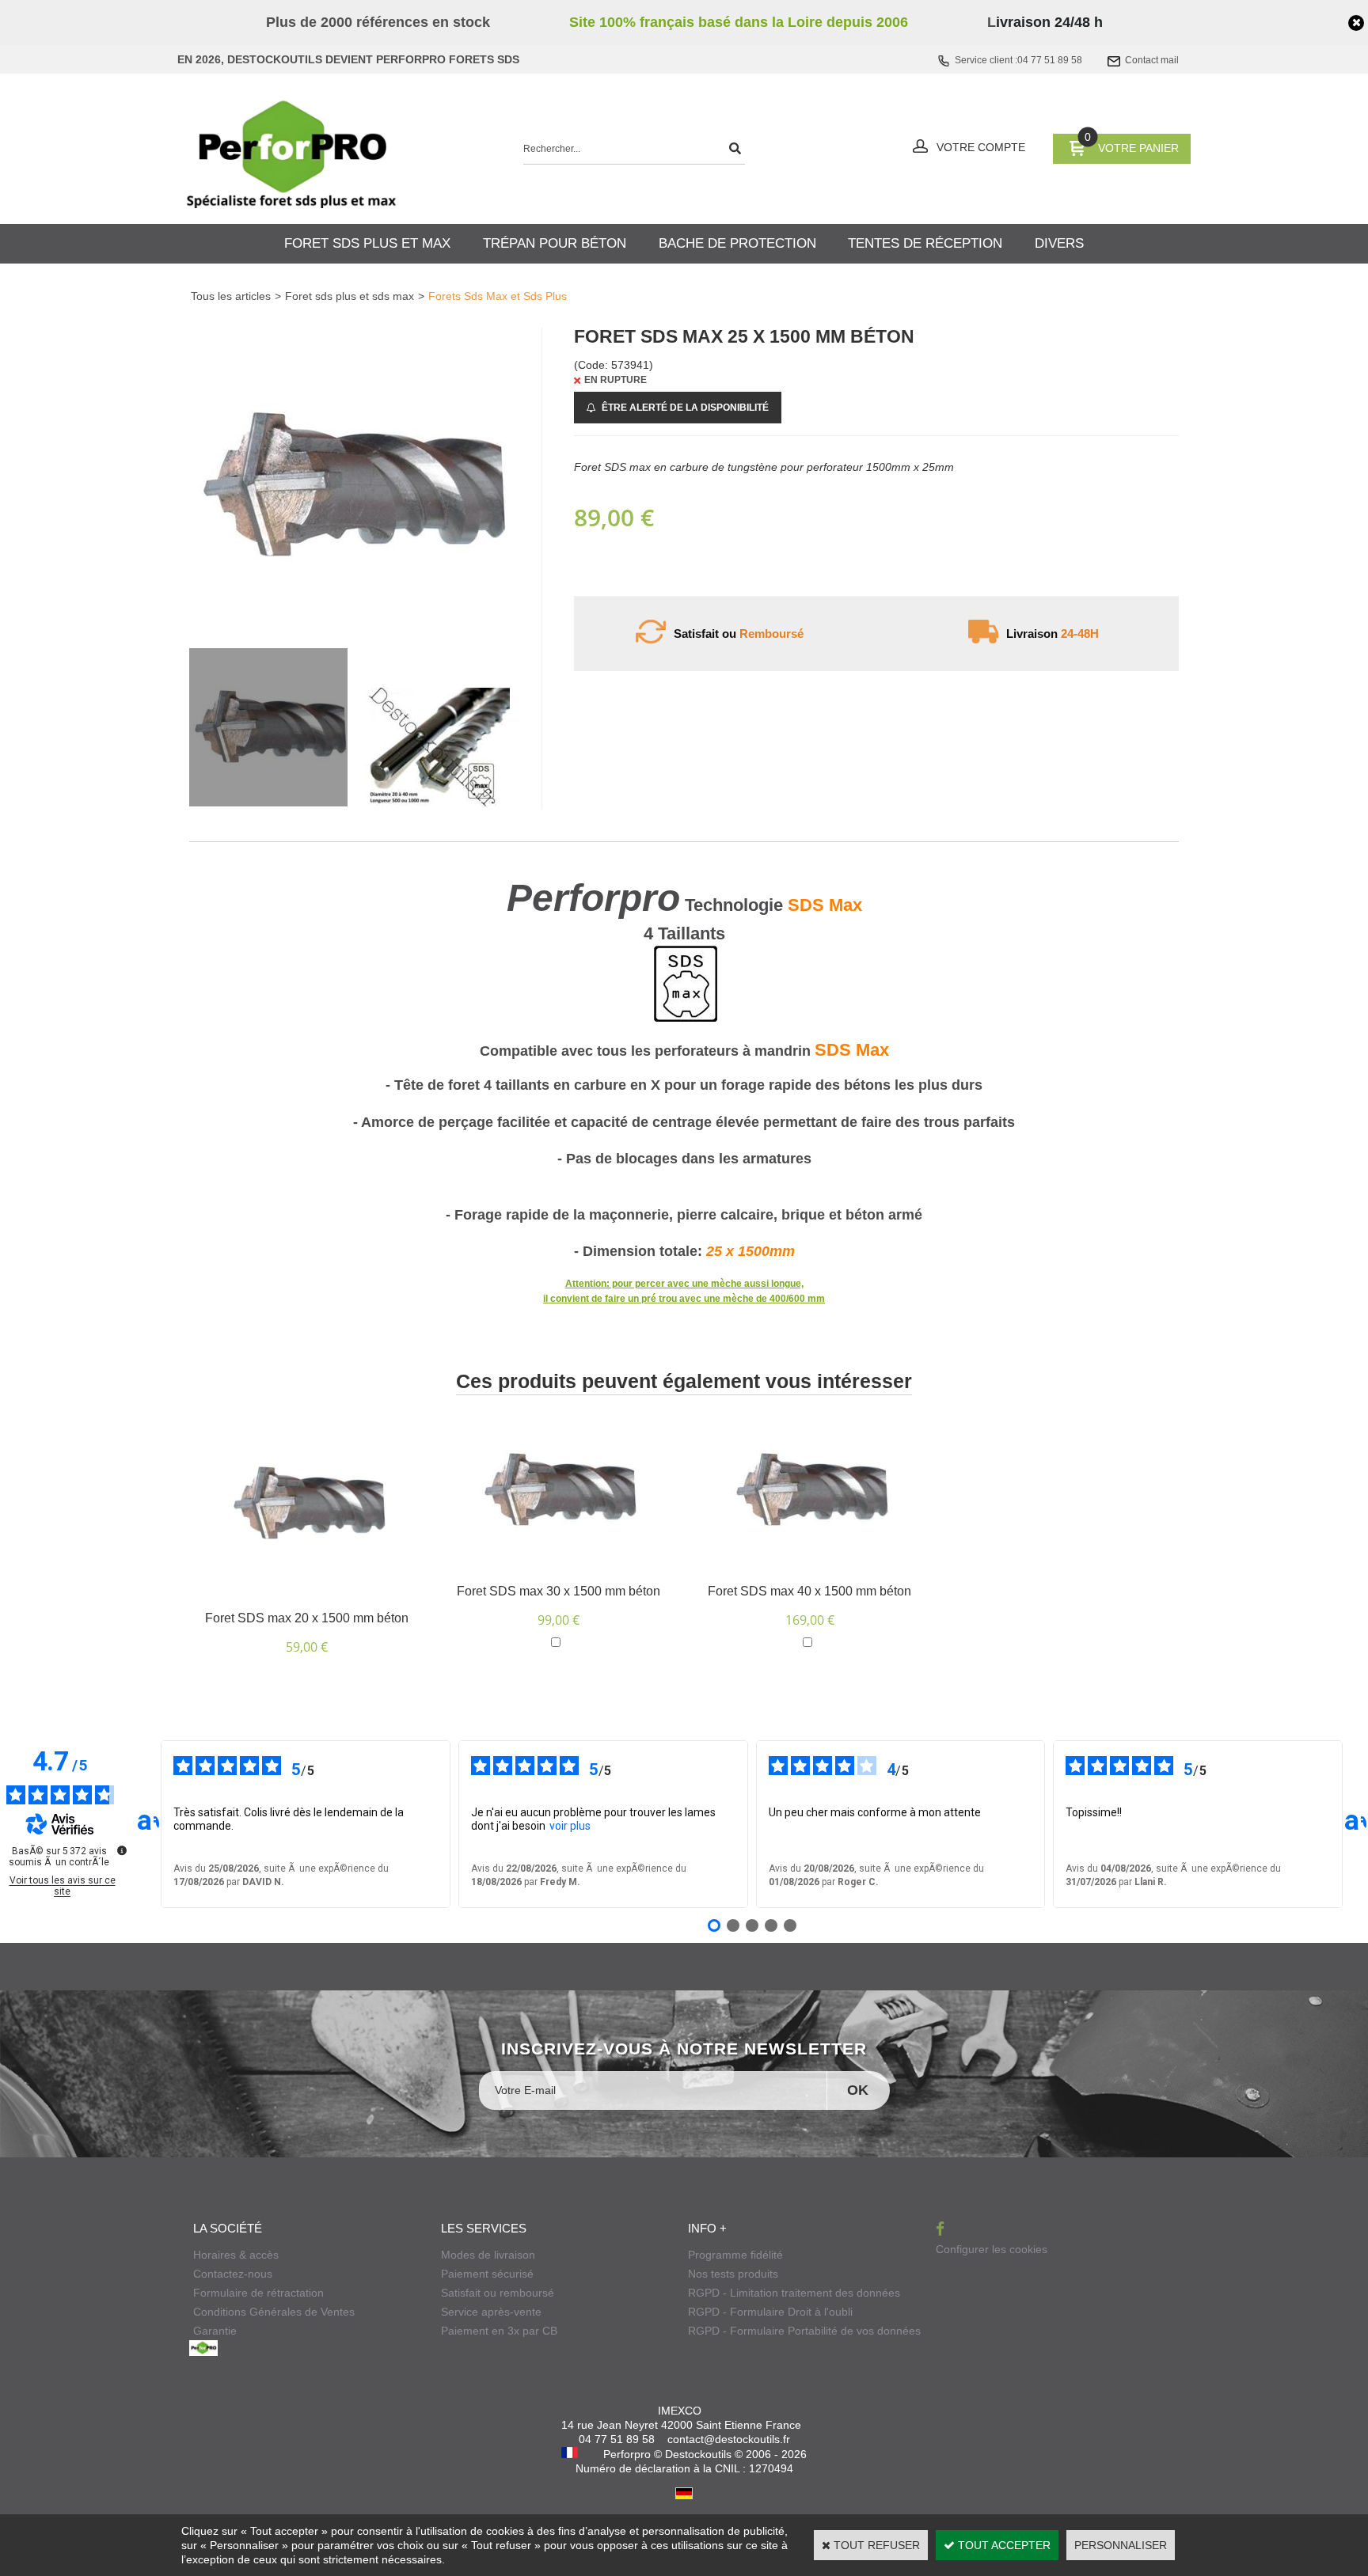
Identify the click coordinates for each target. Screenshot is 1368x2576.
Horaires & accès (236, 2255)
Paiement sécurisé (487, 2274)
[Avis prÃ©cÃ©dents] (148, 1824)
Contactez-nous (233, 2274)
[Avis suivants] (1355, 1824)
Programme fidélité (735, 2255)
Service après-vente (491, 2312)
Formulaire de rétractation (258, 2293)
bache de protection (737, 243)
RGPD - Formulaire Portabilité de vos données (804, 2331)
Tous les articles (231, 296)
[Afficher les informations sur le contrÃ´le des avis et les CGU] (122, 1850)
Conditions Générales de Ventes (274, 2312)
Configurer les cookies (992, 2249)
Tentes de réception (925, 243)
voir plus (570, 1826)
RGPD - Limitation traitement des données (794, 2293)
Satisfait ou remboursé (498, 2293)
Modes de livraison (488, 2255)
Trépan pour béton (555, 243)
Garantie (215, 2331)
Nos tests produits (733, 2274)
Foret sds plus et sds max (350, 296)
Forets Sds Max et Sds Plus (498, 296)
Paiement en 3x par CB (499, 2331)
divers (1059, 243)
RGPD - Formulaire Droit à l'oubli (770, 2312)
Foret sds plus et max (367, 243)
